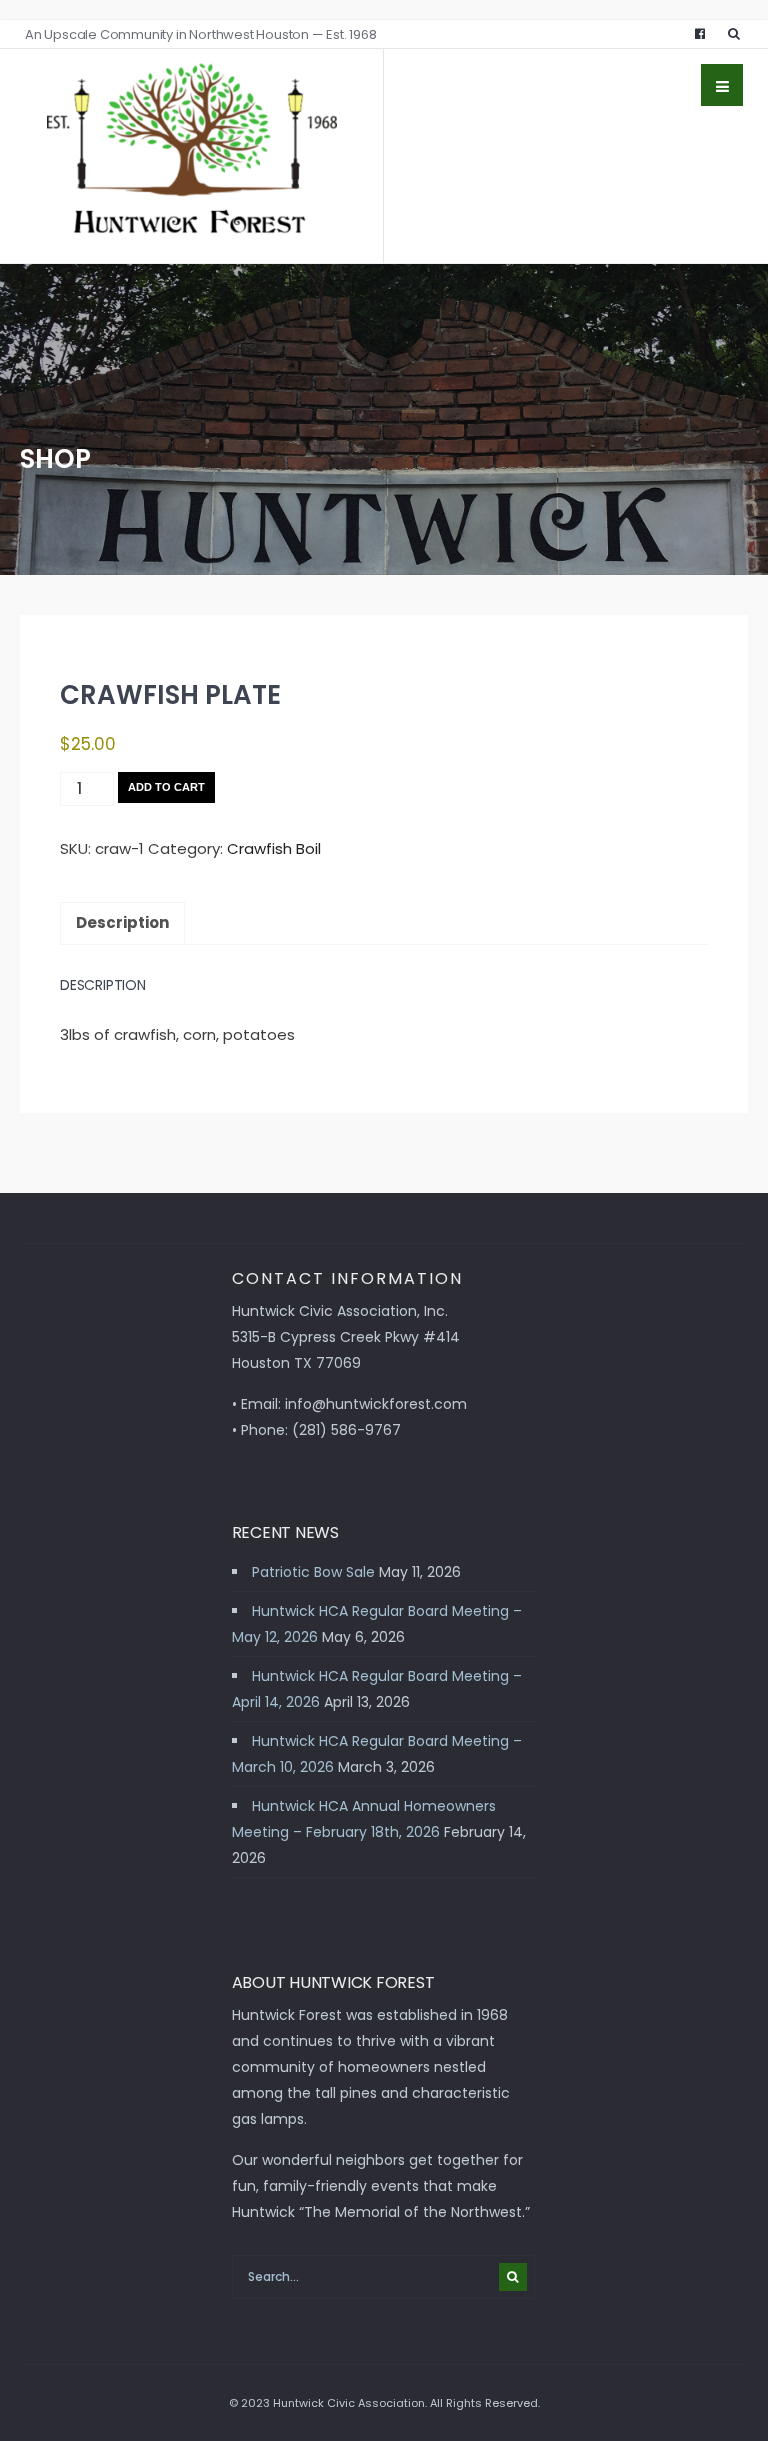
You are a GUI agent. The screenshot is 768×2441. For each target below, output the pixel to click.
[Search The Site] (738, 34)
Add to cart (166, 787)
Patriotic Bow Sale (313, 1572)
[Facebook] (700, 34)
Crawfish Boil (274, 848)
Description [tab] (122, 922)
